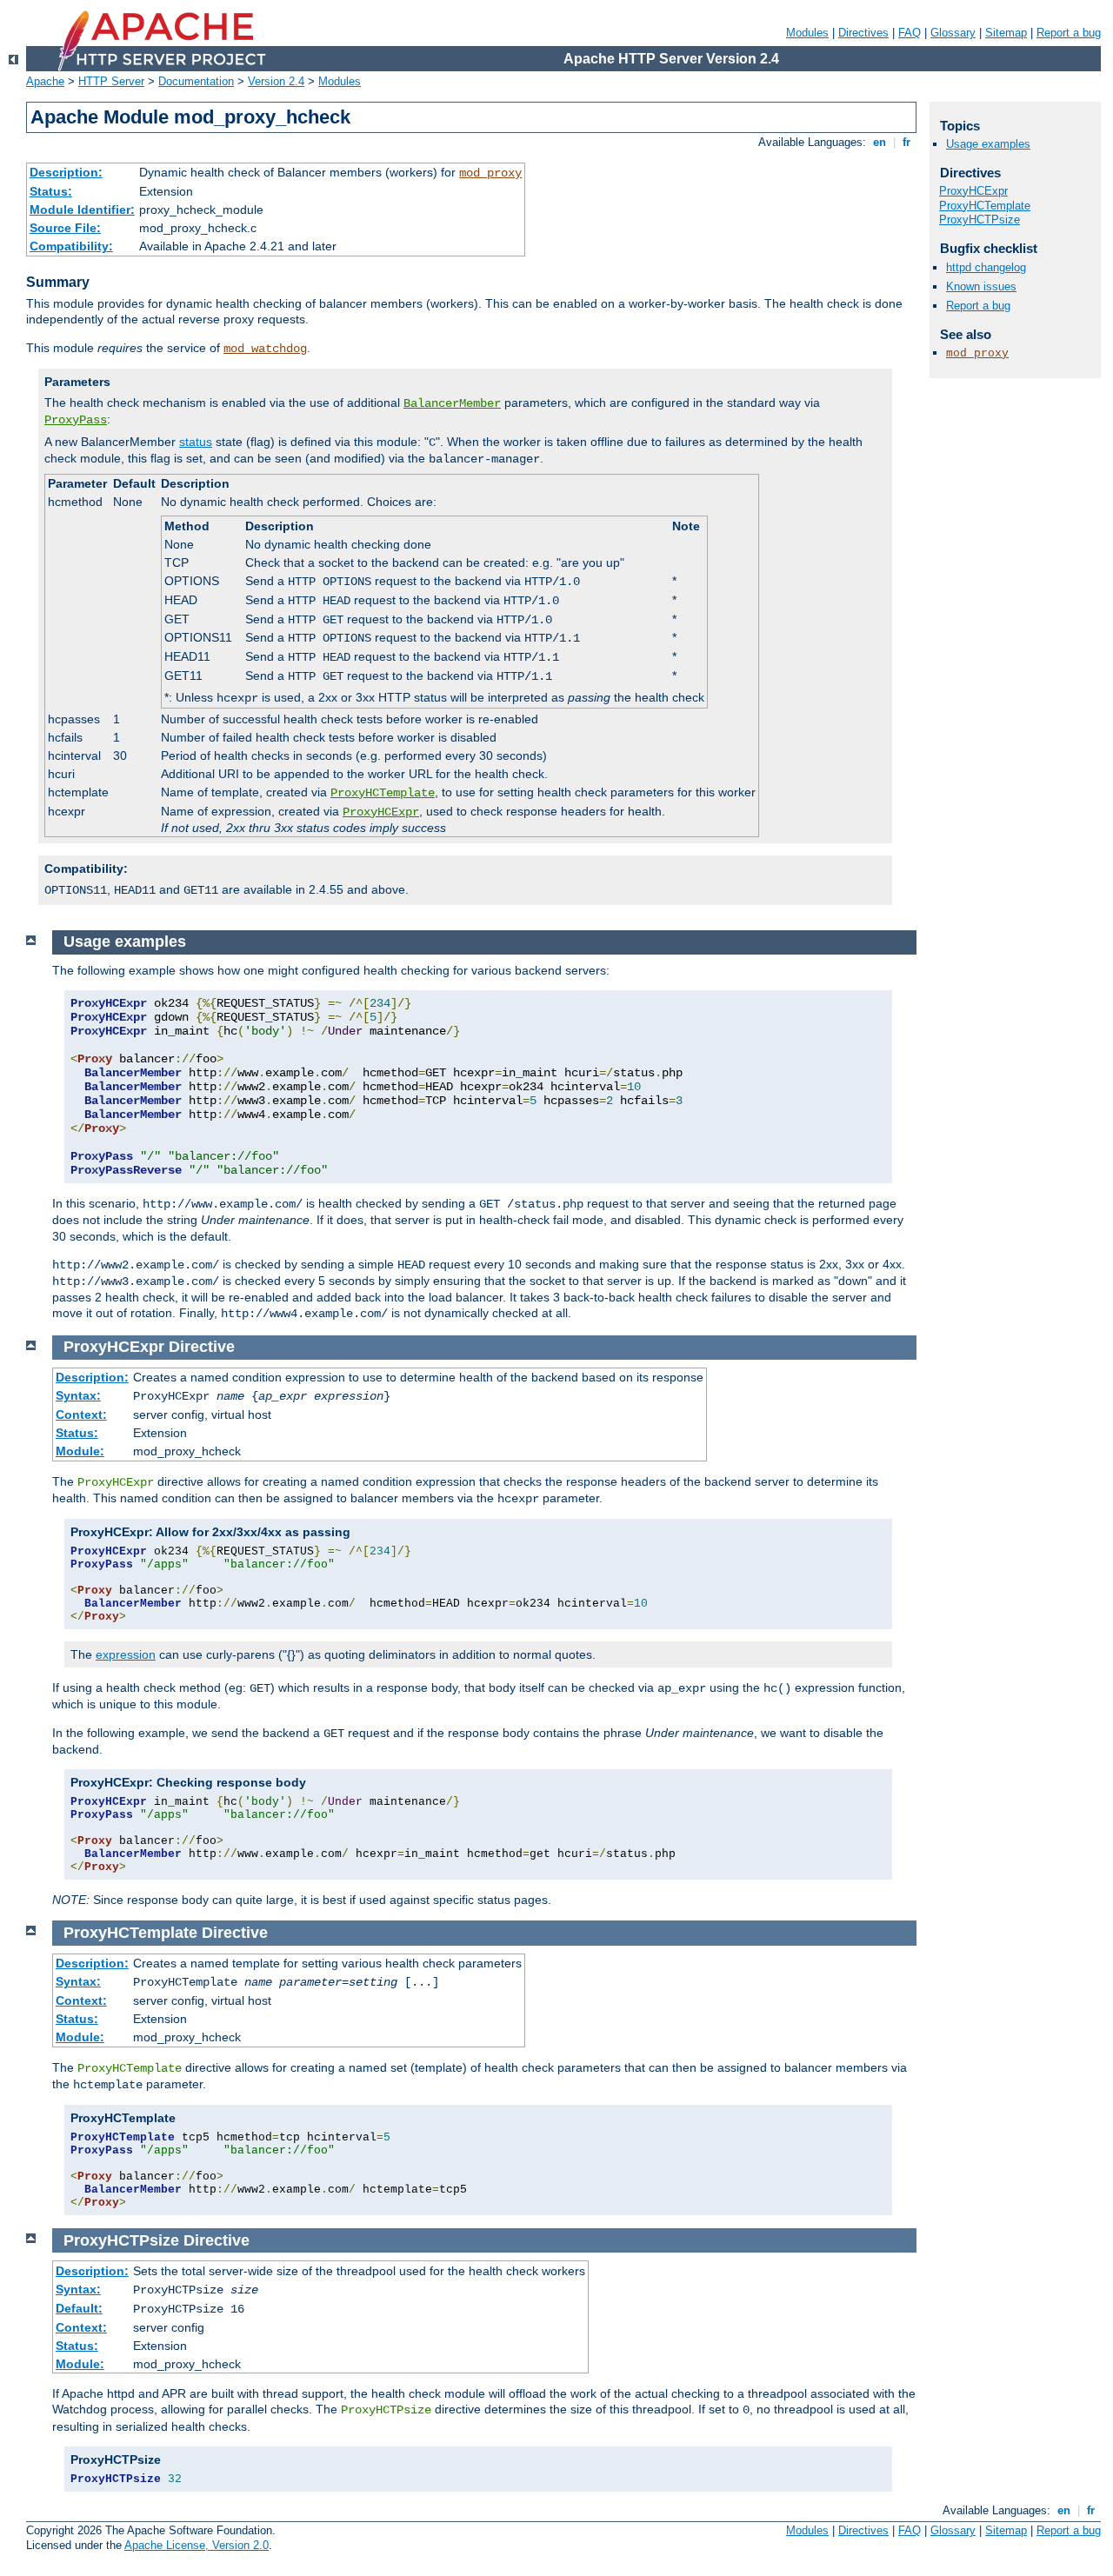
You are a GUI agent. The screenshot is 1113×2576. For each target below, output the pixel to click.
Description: (66, 172)
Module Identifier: (82, 210)
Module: (80, 1451)
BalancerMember (452, 403)
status (196, 442)
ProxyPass (76, 420)
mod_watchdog (265, 349)
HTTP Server (111, 81)
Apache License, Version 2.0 (197, 2545)
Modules (807, 33)
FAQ (910, 33)
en (880, 142)
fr (906, 142)
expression (126, 1654)
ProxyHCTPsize (980, 220)
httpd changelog (986, 267)
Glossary (953, 33)
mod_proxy (490, 173)
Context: (81, 1414)
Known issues (981, 286)
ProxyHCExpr (381, 812)
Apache (45, 81)
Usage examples (988, 144)
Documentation (196, 81)
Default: (79, 2308)
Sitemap (1006, 33)
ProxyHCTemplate (383, 793)
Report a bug (1069, 33)
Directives (863, 33)
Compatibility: (71, 246)
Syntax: (78, 1395)
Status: (51, 191)
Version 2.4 (276, 81)
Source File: (65, 228)
